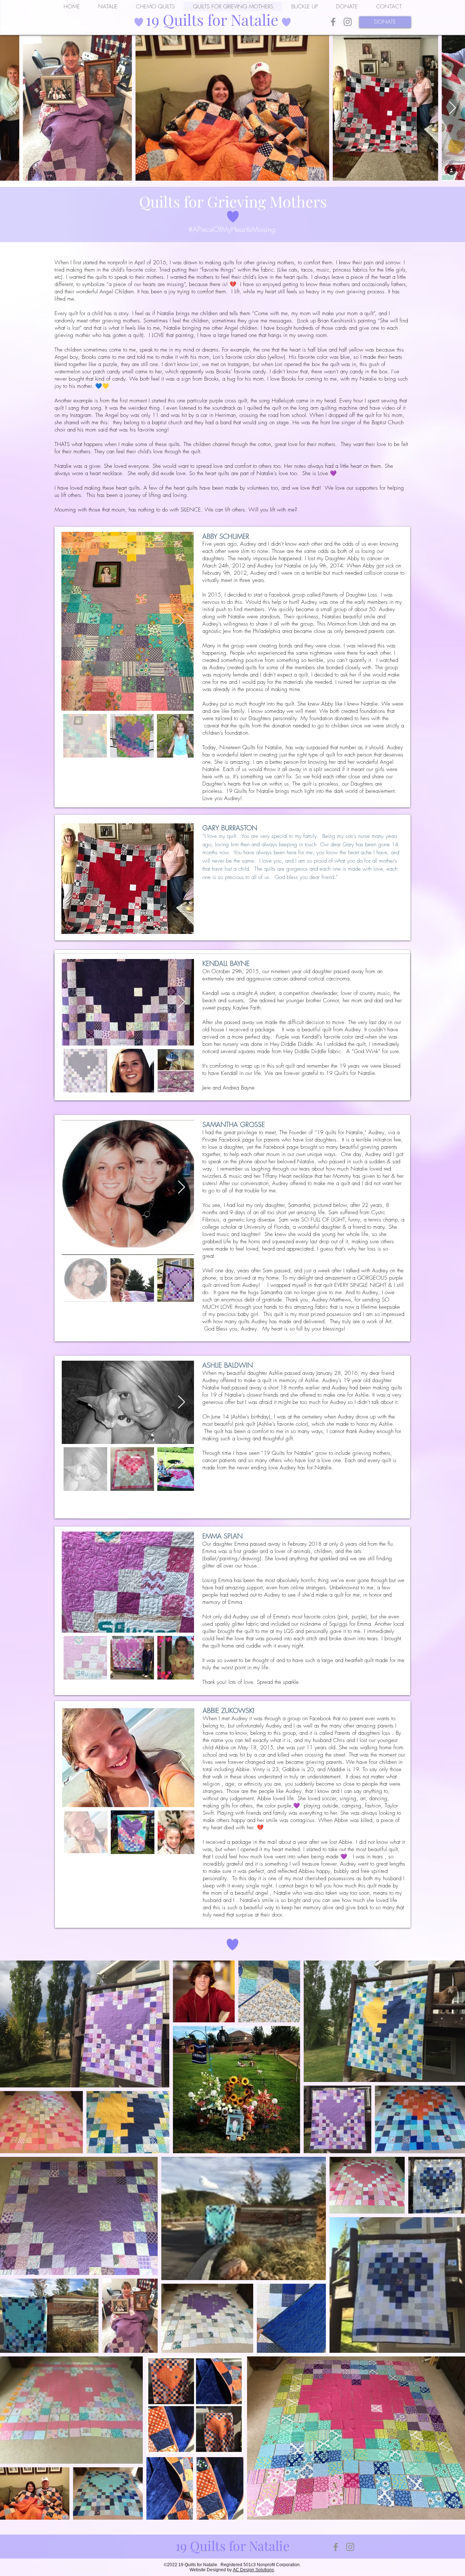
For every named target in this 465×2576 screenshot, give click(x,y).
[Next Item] (452, 108)
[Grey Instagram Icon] (348, 22)
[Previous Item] (13, 108)
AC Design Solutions (253, 2570)
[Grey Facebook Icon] (333, 22)
